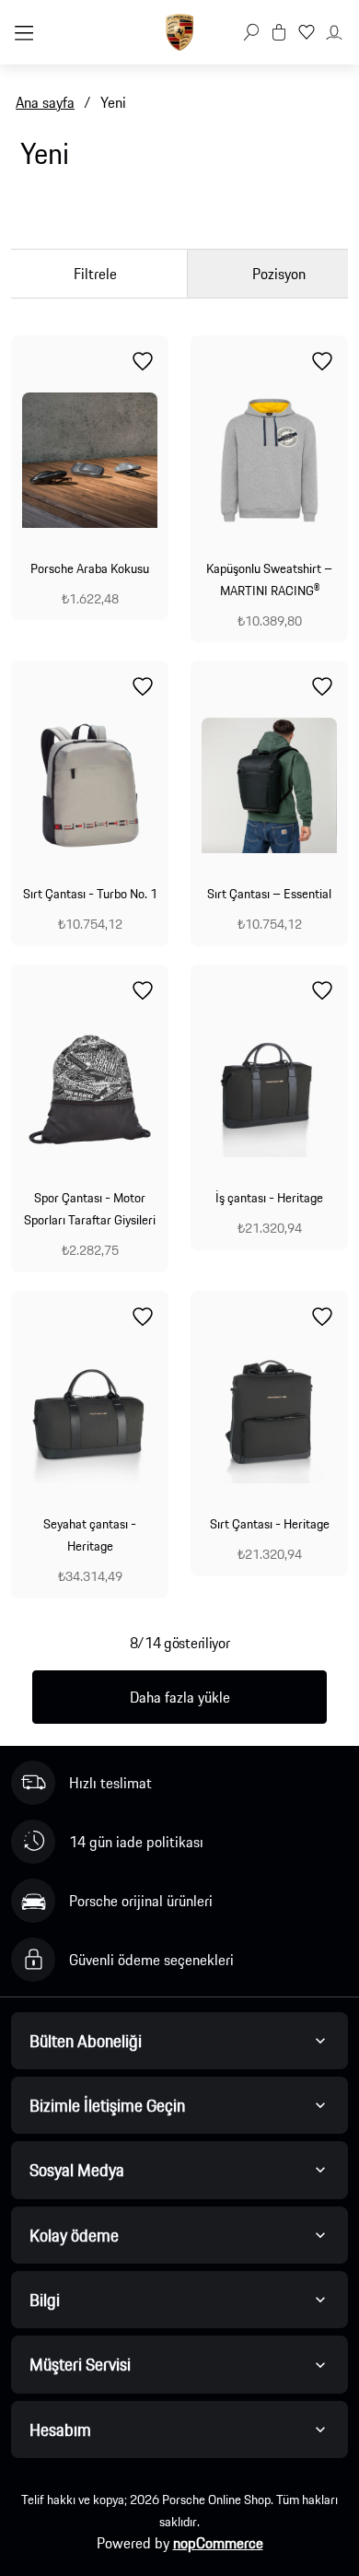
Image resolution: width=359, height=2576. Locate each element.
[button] (251, 32)
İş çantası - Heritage (269, 1198)
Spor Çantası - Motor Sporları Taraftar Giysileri (90, 1209)
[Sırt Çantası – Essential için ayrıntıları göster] (269, 785)
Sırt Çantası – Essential (269, 894)
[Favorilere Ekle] (143, 361)
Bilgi (45, 2300)
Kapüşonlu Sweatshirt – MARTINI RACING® (269, 580)
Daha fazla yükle (180, 1697)
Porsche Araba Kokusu (90, 568)
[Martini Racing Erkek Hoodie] (269, 460)
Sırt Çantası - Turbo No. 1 (90, 894)
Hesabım (60, 2430)
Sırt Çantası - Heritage (270, 1524)
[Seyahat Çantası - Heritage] (90, 1416)
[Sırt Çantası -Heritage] (269, 1416)
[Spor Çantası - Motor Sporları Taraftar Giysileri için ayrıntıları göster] (90, 1089)
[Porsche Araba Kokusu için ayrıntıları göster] (90, 460)
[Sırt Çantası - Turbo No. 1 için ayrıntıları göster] (90, 785)
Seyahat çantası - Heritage (90, 1535)
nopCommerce (218, 2543)
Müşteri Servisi (80, 2364)
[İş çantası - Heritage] (269, 1089)
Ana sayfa (45, 102)
